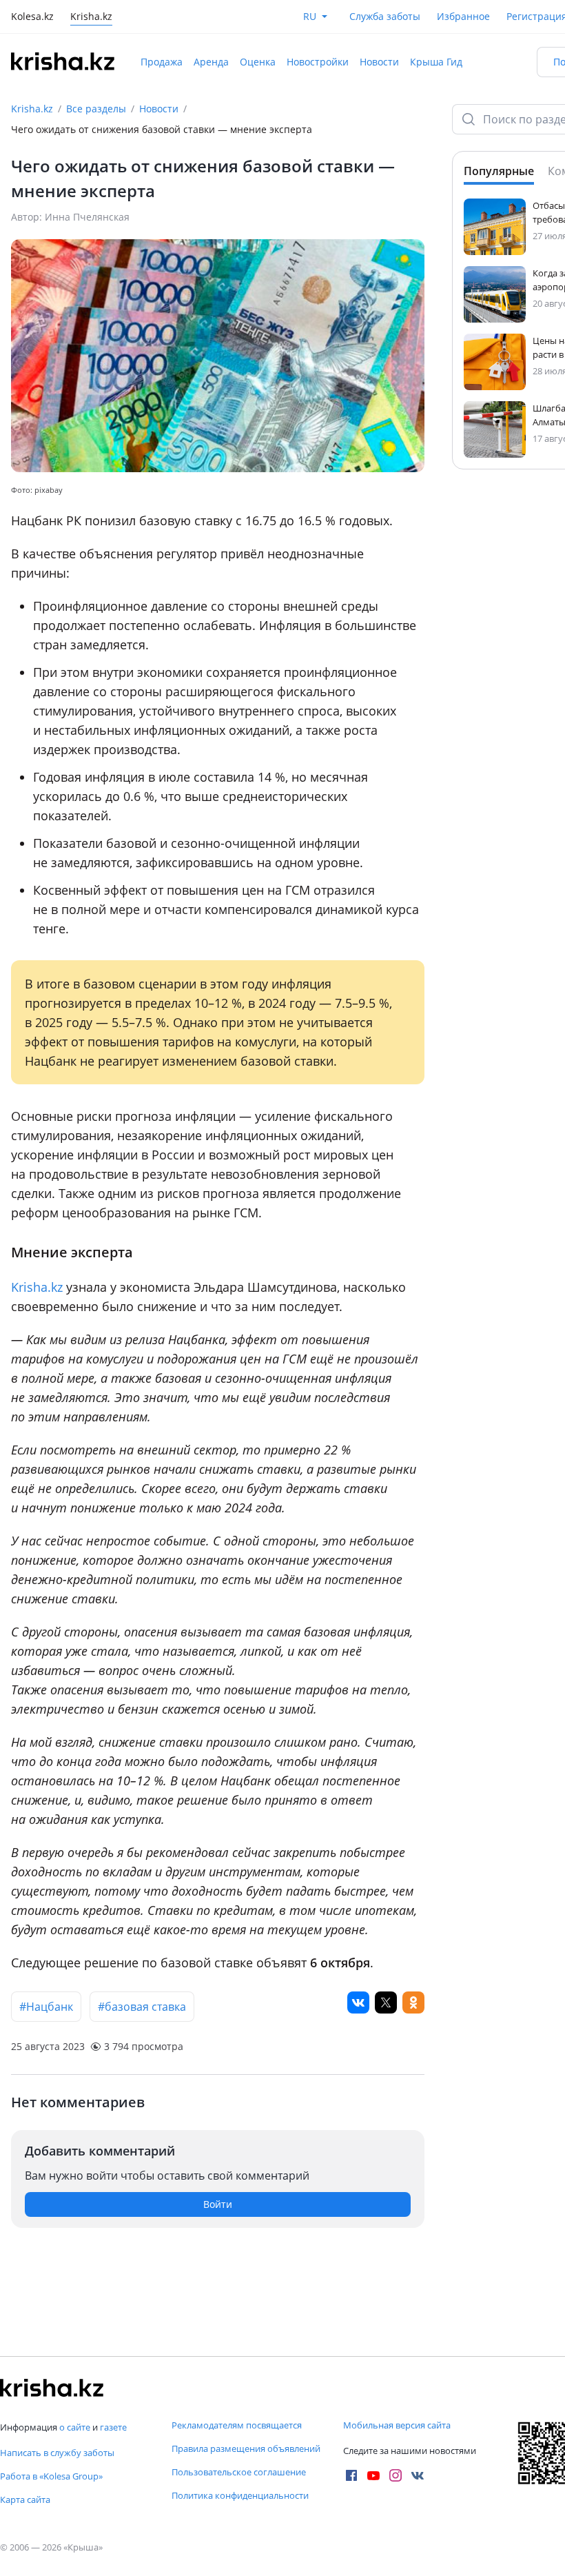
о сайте (75, 2427)
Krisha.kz (32, 109)
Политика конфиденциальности (240, 2495)
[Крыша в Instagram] (395, 2475)
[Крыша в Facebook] (351, 2475)
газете (113, 2427)
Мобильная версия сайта (397, 2425)
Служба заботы (385, 16)
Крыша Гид (436, 62)
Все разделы (96, 109)
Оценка (258, 62)
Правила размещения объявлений (246, 2448)
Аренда (211, 62)
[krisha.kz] (52, 2388)
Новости (379, 62)
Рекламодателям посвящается (237, 2425)
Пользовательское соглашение (239, 2472)
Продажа (162, 62)
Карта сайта (25, 2499)
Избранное (463, 16)
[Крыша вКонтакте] (418, 2475)
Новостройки (318, 62)
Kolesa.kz (32, 18)
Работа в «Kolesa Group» (51, 2476)
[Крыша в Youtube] (373, 2475)
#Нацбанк (46, 2007)
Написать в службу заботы (57, 2453)
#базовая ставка (142, 2007)
